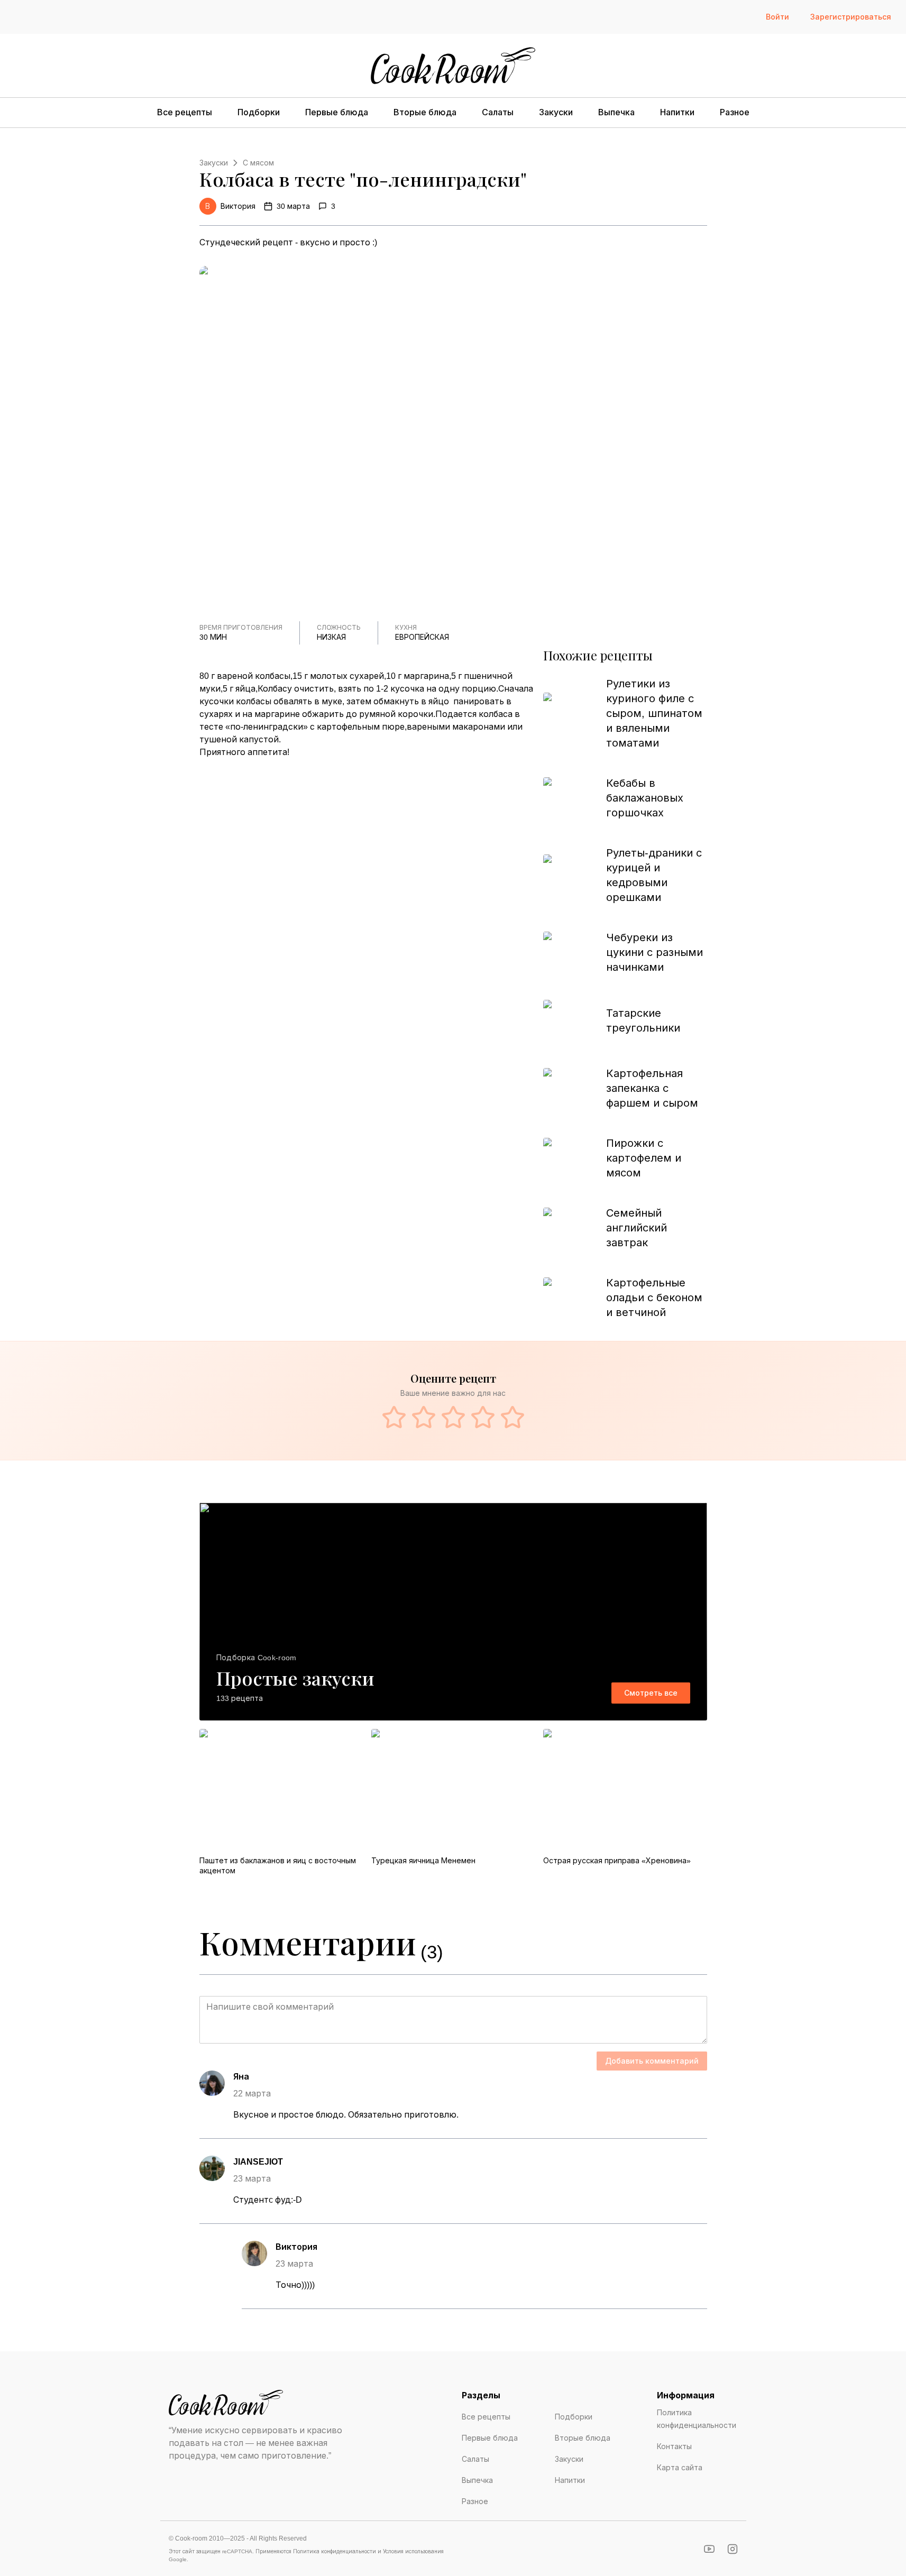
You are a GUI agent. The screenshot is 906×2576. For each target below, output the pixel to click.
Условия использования (413, 2551)
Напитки (677, 112)
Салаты (498, 112)
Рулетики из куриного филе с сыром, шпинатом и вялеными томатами (654, 713)
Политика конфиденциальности (697, 2419)
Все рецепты (185, 112)
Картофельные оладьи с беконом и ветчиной (654, 1298)
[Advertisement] (367, 837)
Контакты (674, 2446)
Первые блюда (337, 112)
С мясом (258, 163)
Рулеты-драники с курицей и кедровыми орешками (654, 875)
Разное (735, 112)
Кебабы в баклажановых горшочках (645, 798)
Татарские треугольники (643, 1020)
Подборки (259, 112)
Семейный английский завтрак (637, 1228)
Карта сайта (680, 2468)
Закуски (556, 112)
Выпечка (616, 112)
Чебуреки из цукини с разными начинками (655, 952)
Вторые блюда (425, 112)
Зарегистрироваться (851, 17)
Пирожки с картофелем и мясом (644, 1158)
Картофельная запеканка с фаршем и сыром (652, 1088)
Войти (777, 17)
